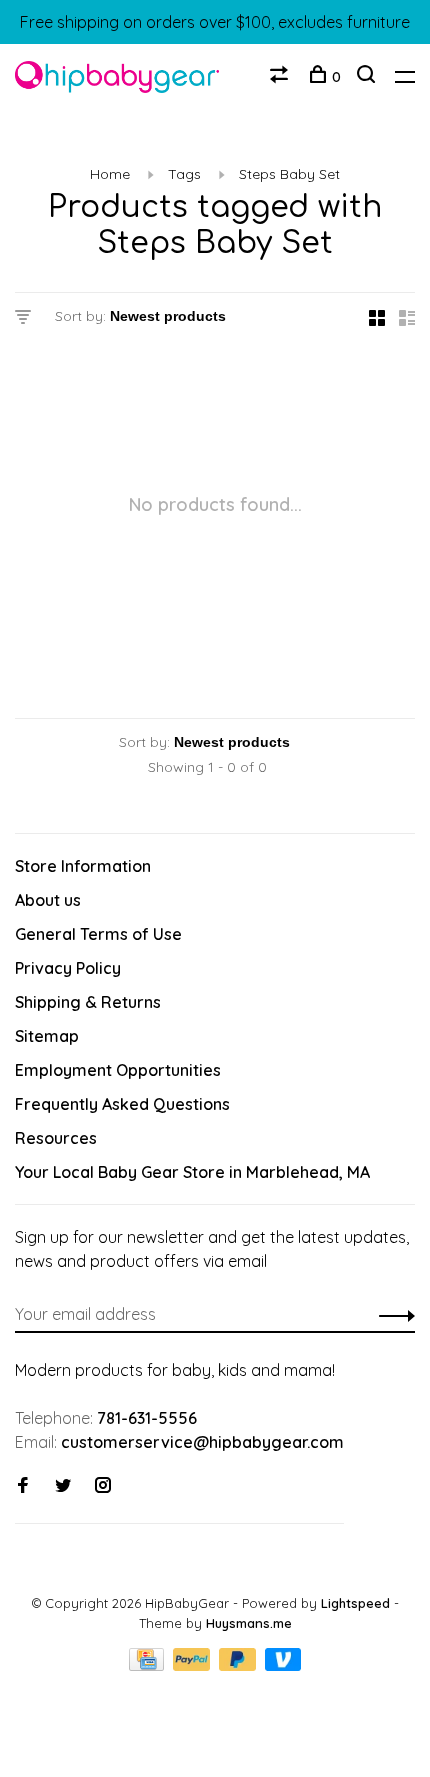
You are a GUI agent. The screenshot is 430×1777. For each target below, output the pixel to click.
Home (110, 174)
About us (48, 900)
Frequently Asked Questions (122, 1104)
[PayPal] (193, 1665)
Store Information (83, 866)
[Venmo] (283, 1665)
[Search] (368, 77)
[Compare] (281, 77)
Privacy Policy (68, 968)
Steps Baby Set (289, 174)
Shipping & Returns (88, 1002)
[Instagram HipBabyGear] (103, 1486)
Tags (184, 174)
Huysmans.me (249, 1623)
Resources (56, 1138)
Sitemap (47, 1036)
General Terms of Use (98, 934)
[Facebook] (23, 1486)
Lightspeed (355, 1603)
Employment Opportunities (118, 1070)
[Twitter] (63, 1486)
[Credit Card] (149, 1665)
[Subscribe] (391, 1314)
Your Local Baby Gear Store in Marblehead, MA (192, 1172)
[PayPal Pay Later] (239, 1665)
